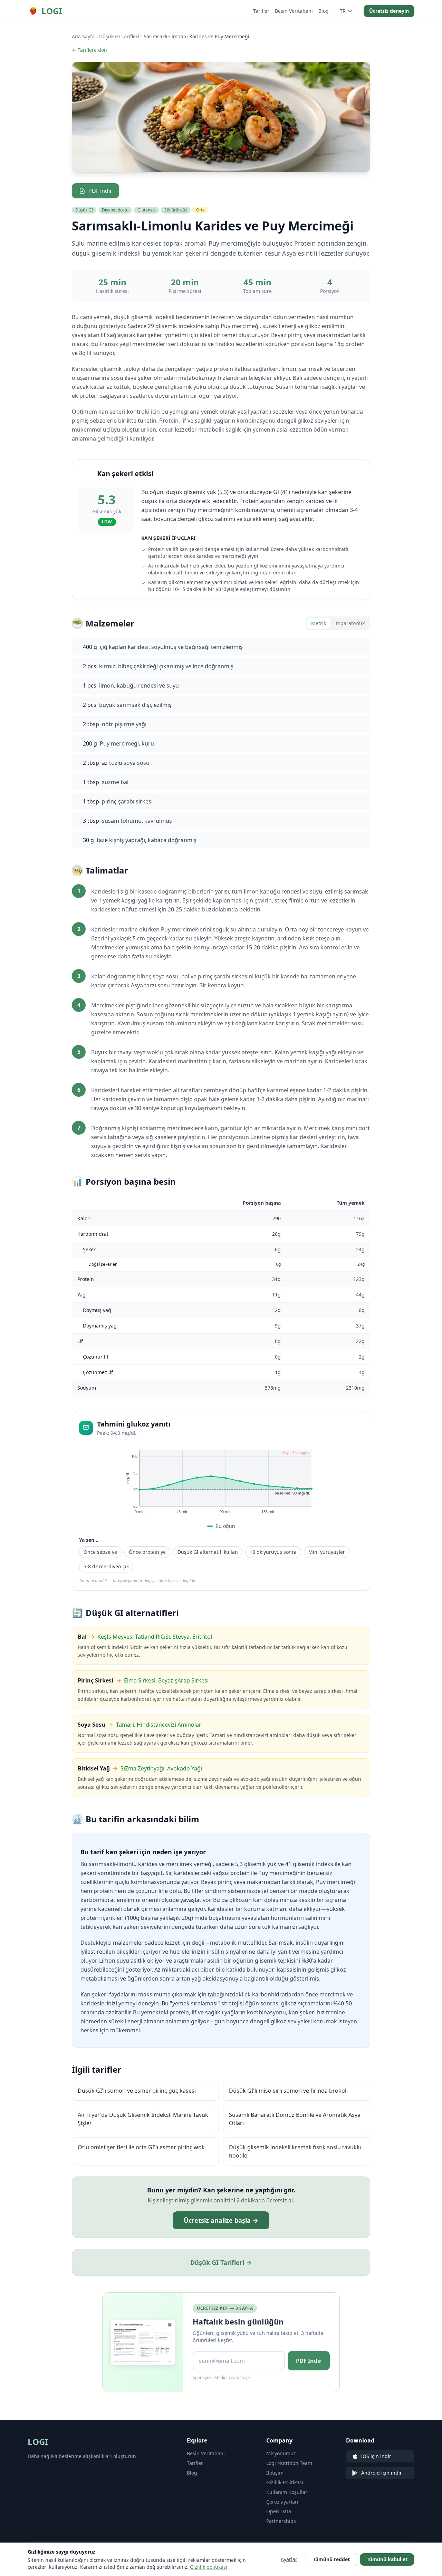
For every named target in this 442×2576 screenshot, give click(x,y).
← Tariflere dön (89, 50)
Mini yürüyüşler (327, 1552)
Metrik (319, 623)
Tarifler (261, 11)
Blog (324, 11)
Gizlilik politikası (209, 2567)
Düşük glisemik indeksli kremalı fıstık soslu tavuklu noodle (295, 2151)
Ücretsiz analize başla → (221, 2220)
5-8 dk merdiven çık (106, 1566)
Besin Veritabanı (294, 11)
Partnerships (281, 2521)
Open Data (279, 2511)
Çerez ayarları (282, 2502)
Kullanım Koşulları (287, 2492)
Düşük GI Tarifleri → (221, 2262)
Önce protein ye (147, 1552)
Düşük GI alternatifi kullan (208, 1552)
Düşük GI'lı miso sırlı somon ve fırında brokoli (288, 2091)
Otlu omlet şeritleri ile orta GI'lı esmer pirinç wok (141, 2147)
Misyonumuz (281, 2453)
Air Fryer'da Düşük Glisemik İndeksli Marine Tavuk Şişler (143, 2119)
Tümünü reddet (331, 2559)
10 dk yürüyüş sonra (273, 1552)
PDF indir (100, 191)
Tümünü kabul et (387, 2559)
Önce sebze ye (100, 1552)
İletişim (275, 2473)
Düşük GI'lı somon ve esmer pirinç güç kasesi (137, 2091)
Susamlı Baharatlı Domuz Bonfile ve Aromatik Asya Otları (295, 2119)
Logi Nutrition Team (289, 2463)
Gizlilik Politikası (285, 2482)
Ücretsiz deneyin (389, 11)
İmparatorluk (349, 623)
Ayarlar (289, 2559)
